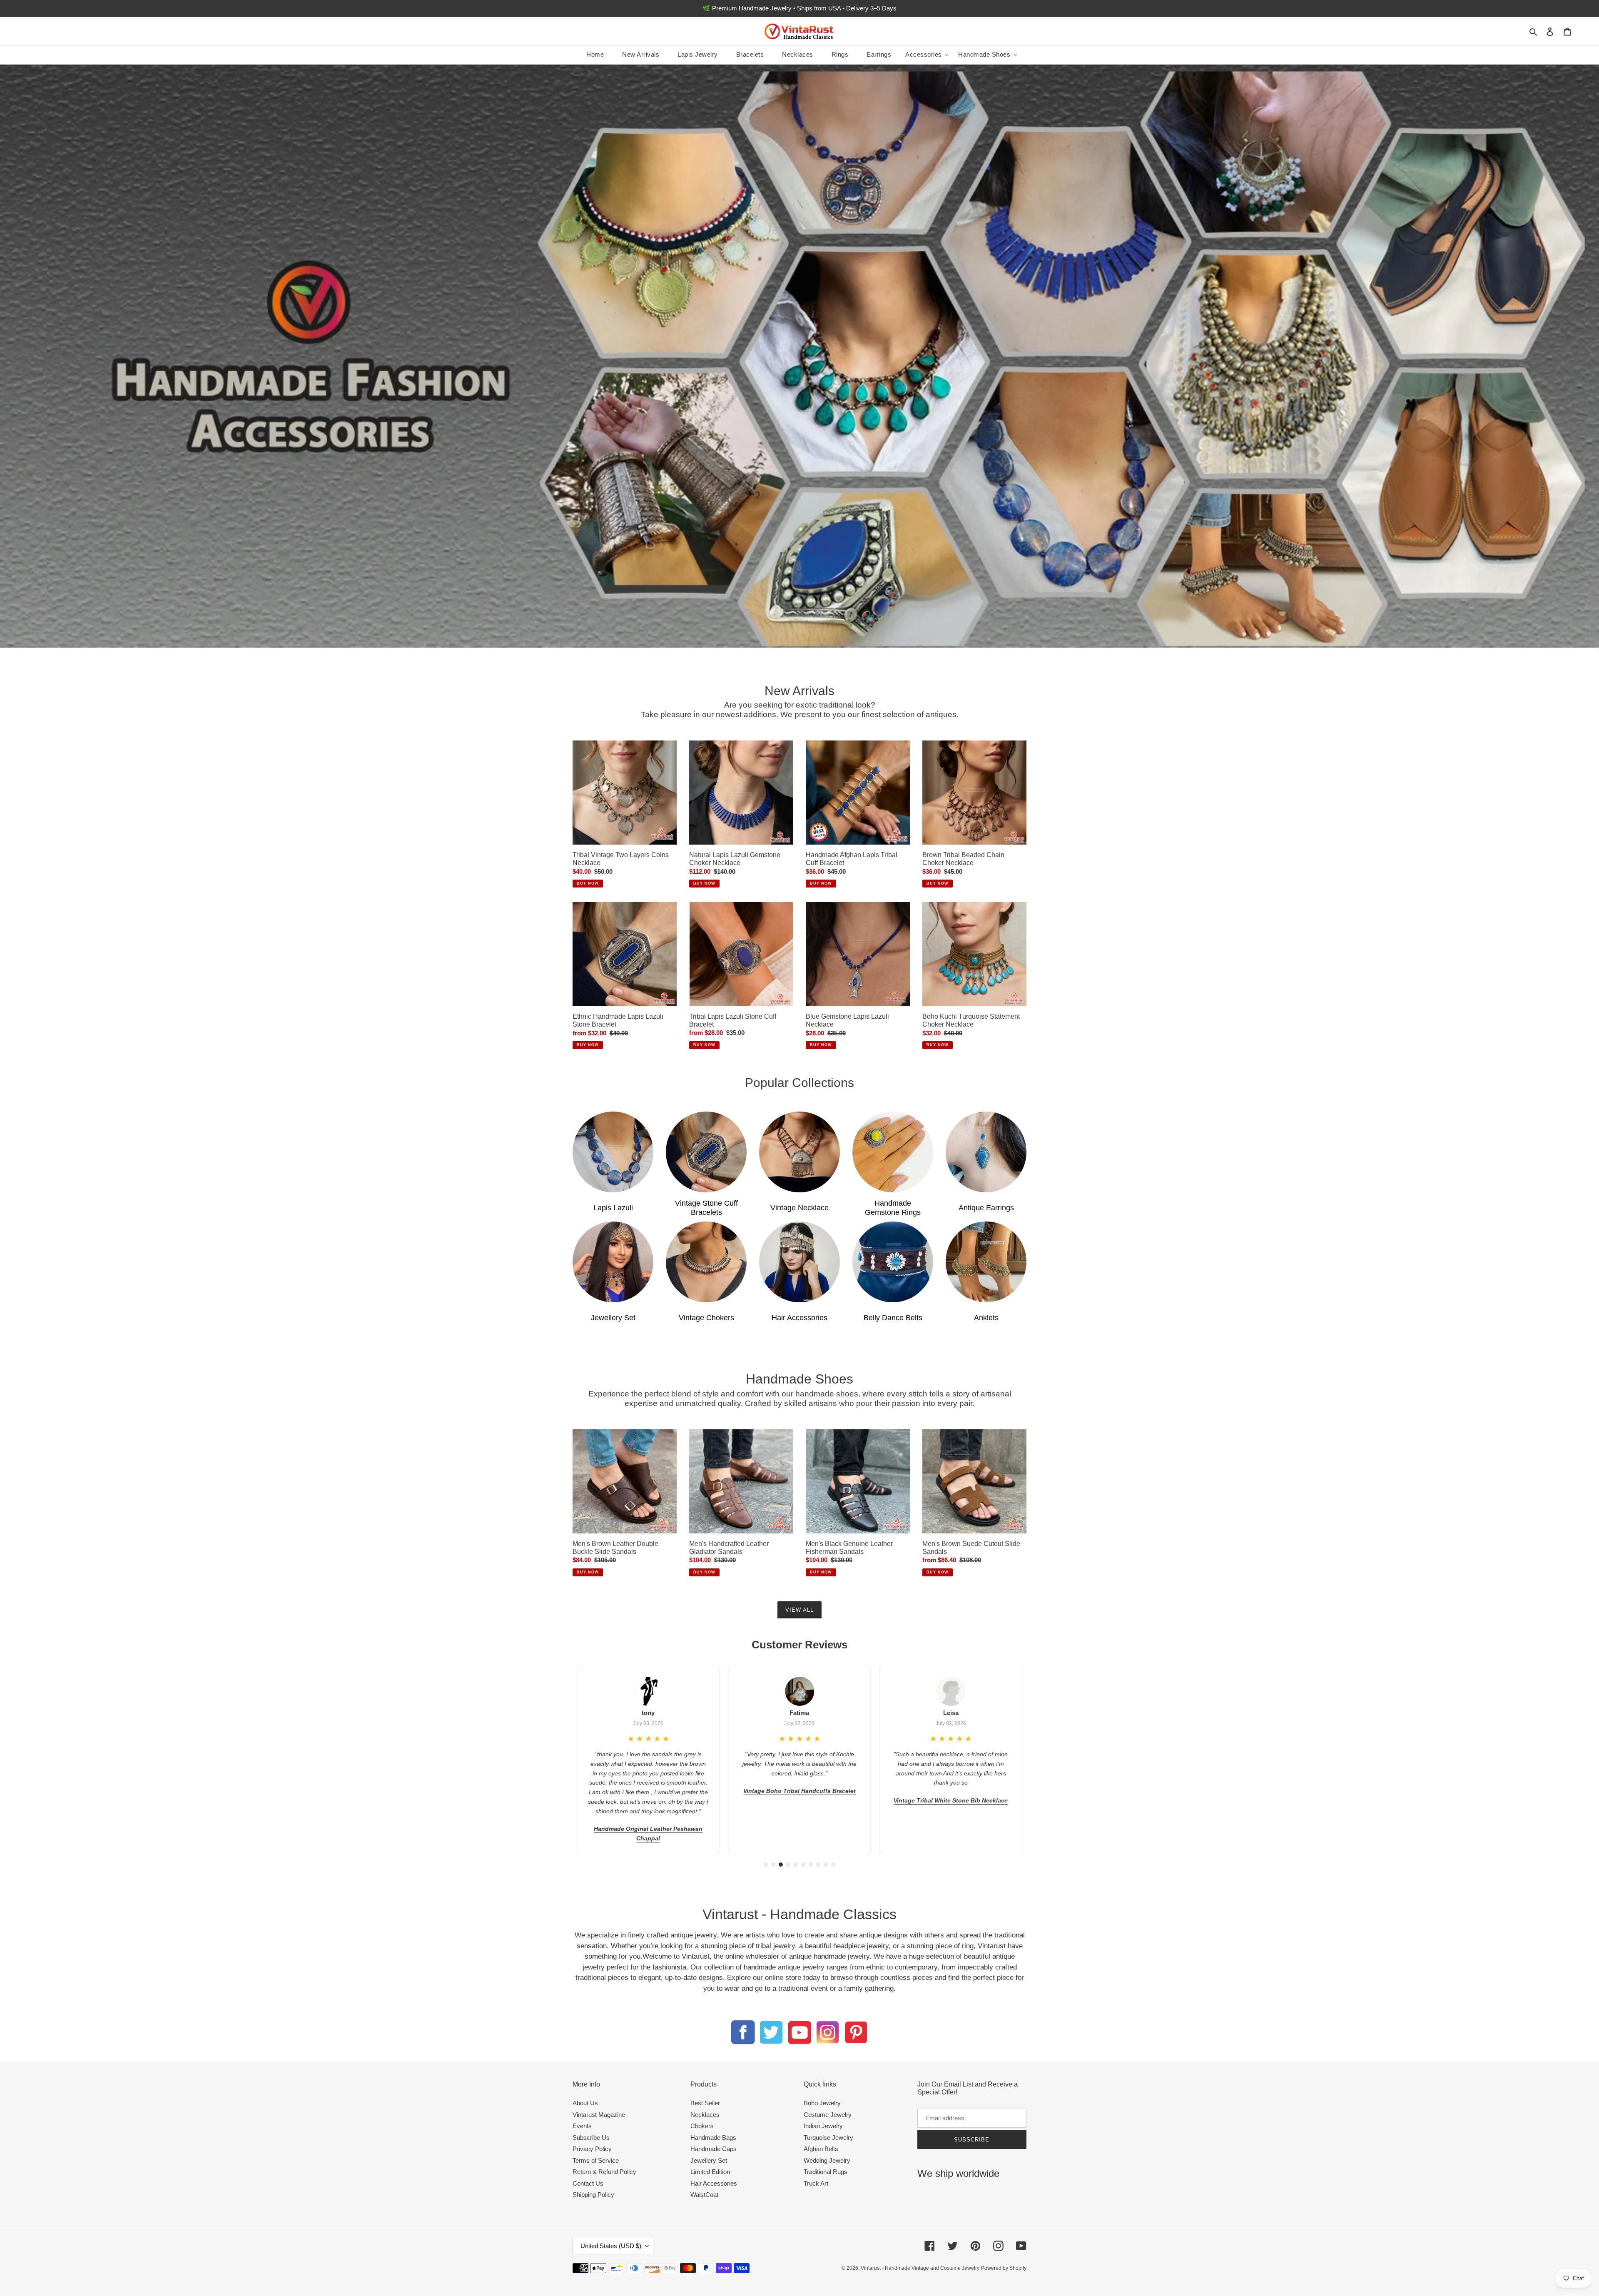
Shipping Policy (593, 2195)
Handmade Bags (713, 2138)
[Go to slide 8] (818, 1865)
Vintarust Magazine (599, 2115)
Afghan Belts (821, 2149)
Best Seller (705, 2103)
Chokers (702, 2126)
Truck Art (816, 2183)
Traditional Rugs (826, 2172)
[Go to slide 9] (826, 1865)
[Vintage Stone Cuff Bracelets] (706, 1152)
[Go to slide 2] (773, 1865)
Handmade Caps (714, 2149)
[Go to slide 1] (766, 1865)
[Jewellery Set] (613, 1262)
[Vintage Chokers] (706, 1262)
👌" (984, 1754)
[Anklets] (986, 1262)
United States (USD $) (611, 2246)
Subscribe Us (591, 2138)
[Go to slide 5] (796, 1865)
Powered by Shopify (1004, 2268)
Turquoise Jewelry (828, 2138)
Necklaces (705, 2115)
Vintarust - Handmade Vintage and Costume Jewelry (920, 2268)
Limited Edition (710, 2172)
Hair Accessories (714, 2183)
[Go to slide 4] (788, 1865)
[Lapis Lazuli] (613, 1152)
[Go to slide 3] (781, 1865)
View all (799, 1610)
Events (582, 2126)
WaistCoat (704, 2195)
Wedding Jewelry (827, 2160)
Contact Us (588, 2183)
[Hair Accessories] (799, 1262)
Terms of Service (596, 2160)
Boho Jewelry (822, 2103)
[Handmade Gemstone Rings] (893, 1152)
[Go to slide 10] (833, 1865)
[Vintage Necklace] (799, 1152)
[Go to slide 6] (803, 1865)
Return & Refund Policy (604, 2172)
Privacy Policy (592, 2149)
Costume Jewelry (828, 2115)
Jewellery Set (709, 2160)
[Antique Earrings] (986, 1152)
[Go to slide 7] (811, 1865)
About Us (585, 2103)
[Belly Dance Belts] (893, 1262)
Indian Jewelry (823, 2126)
